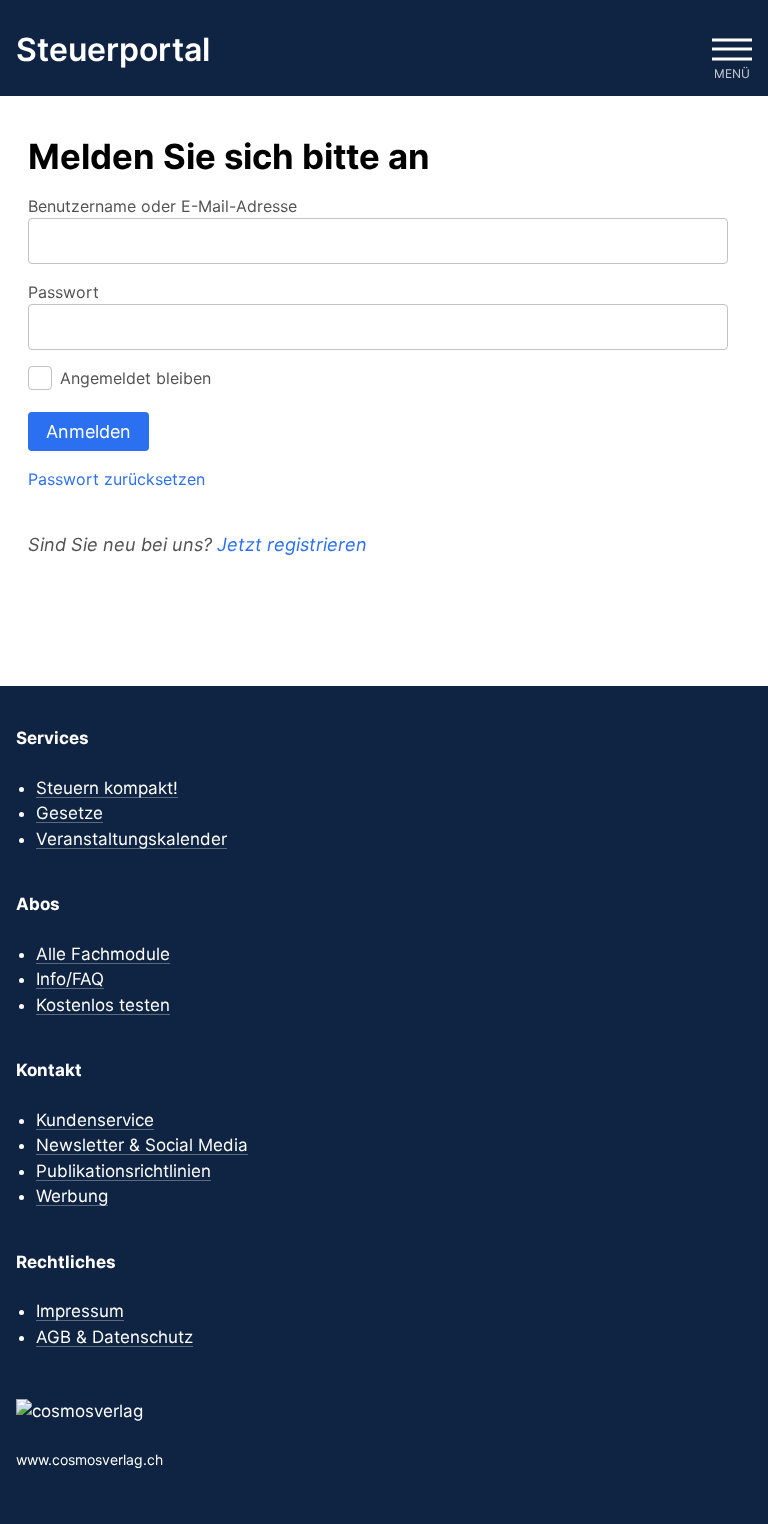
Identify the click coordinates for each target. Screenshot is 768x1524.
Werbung (72, 1196)
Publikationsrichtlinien (123, 1171)
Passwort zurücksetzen (116, 479)
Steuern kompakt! (107, 788)
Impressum (80, 1311)
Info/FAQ (70, 979)
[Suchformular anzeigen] (672, 50)
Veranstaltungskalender (131, 839)
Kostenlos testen (103, 1005)
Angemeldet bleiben (135, 378)
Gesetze (69, 813)
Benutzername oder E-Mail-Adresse (162, 206)
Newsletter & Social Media (142, 1145)
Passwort (63, 292)
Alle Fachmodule (103, 954)
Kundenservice (95, 1120)
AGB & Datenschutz (114, 1337)
